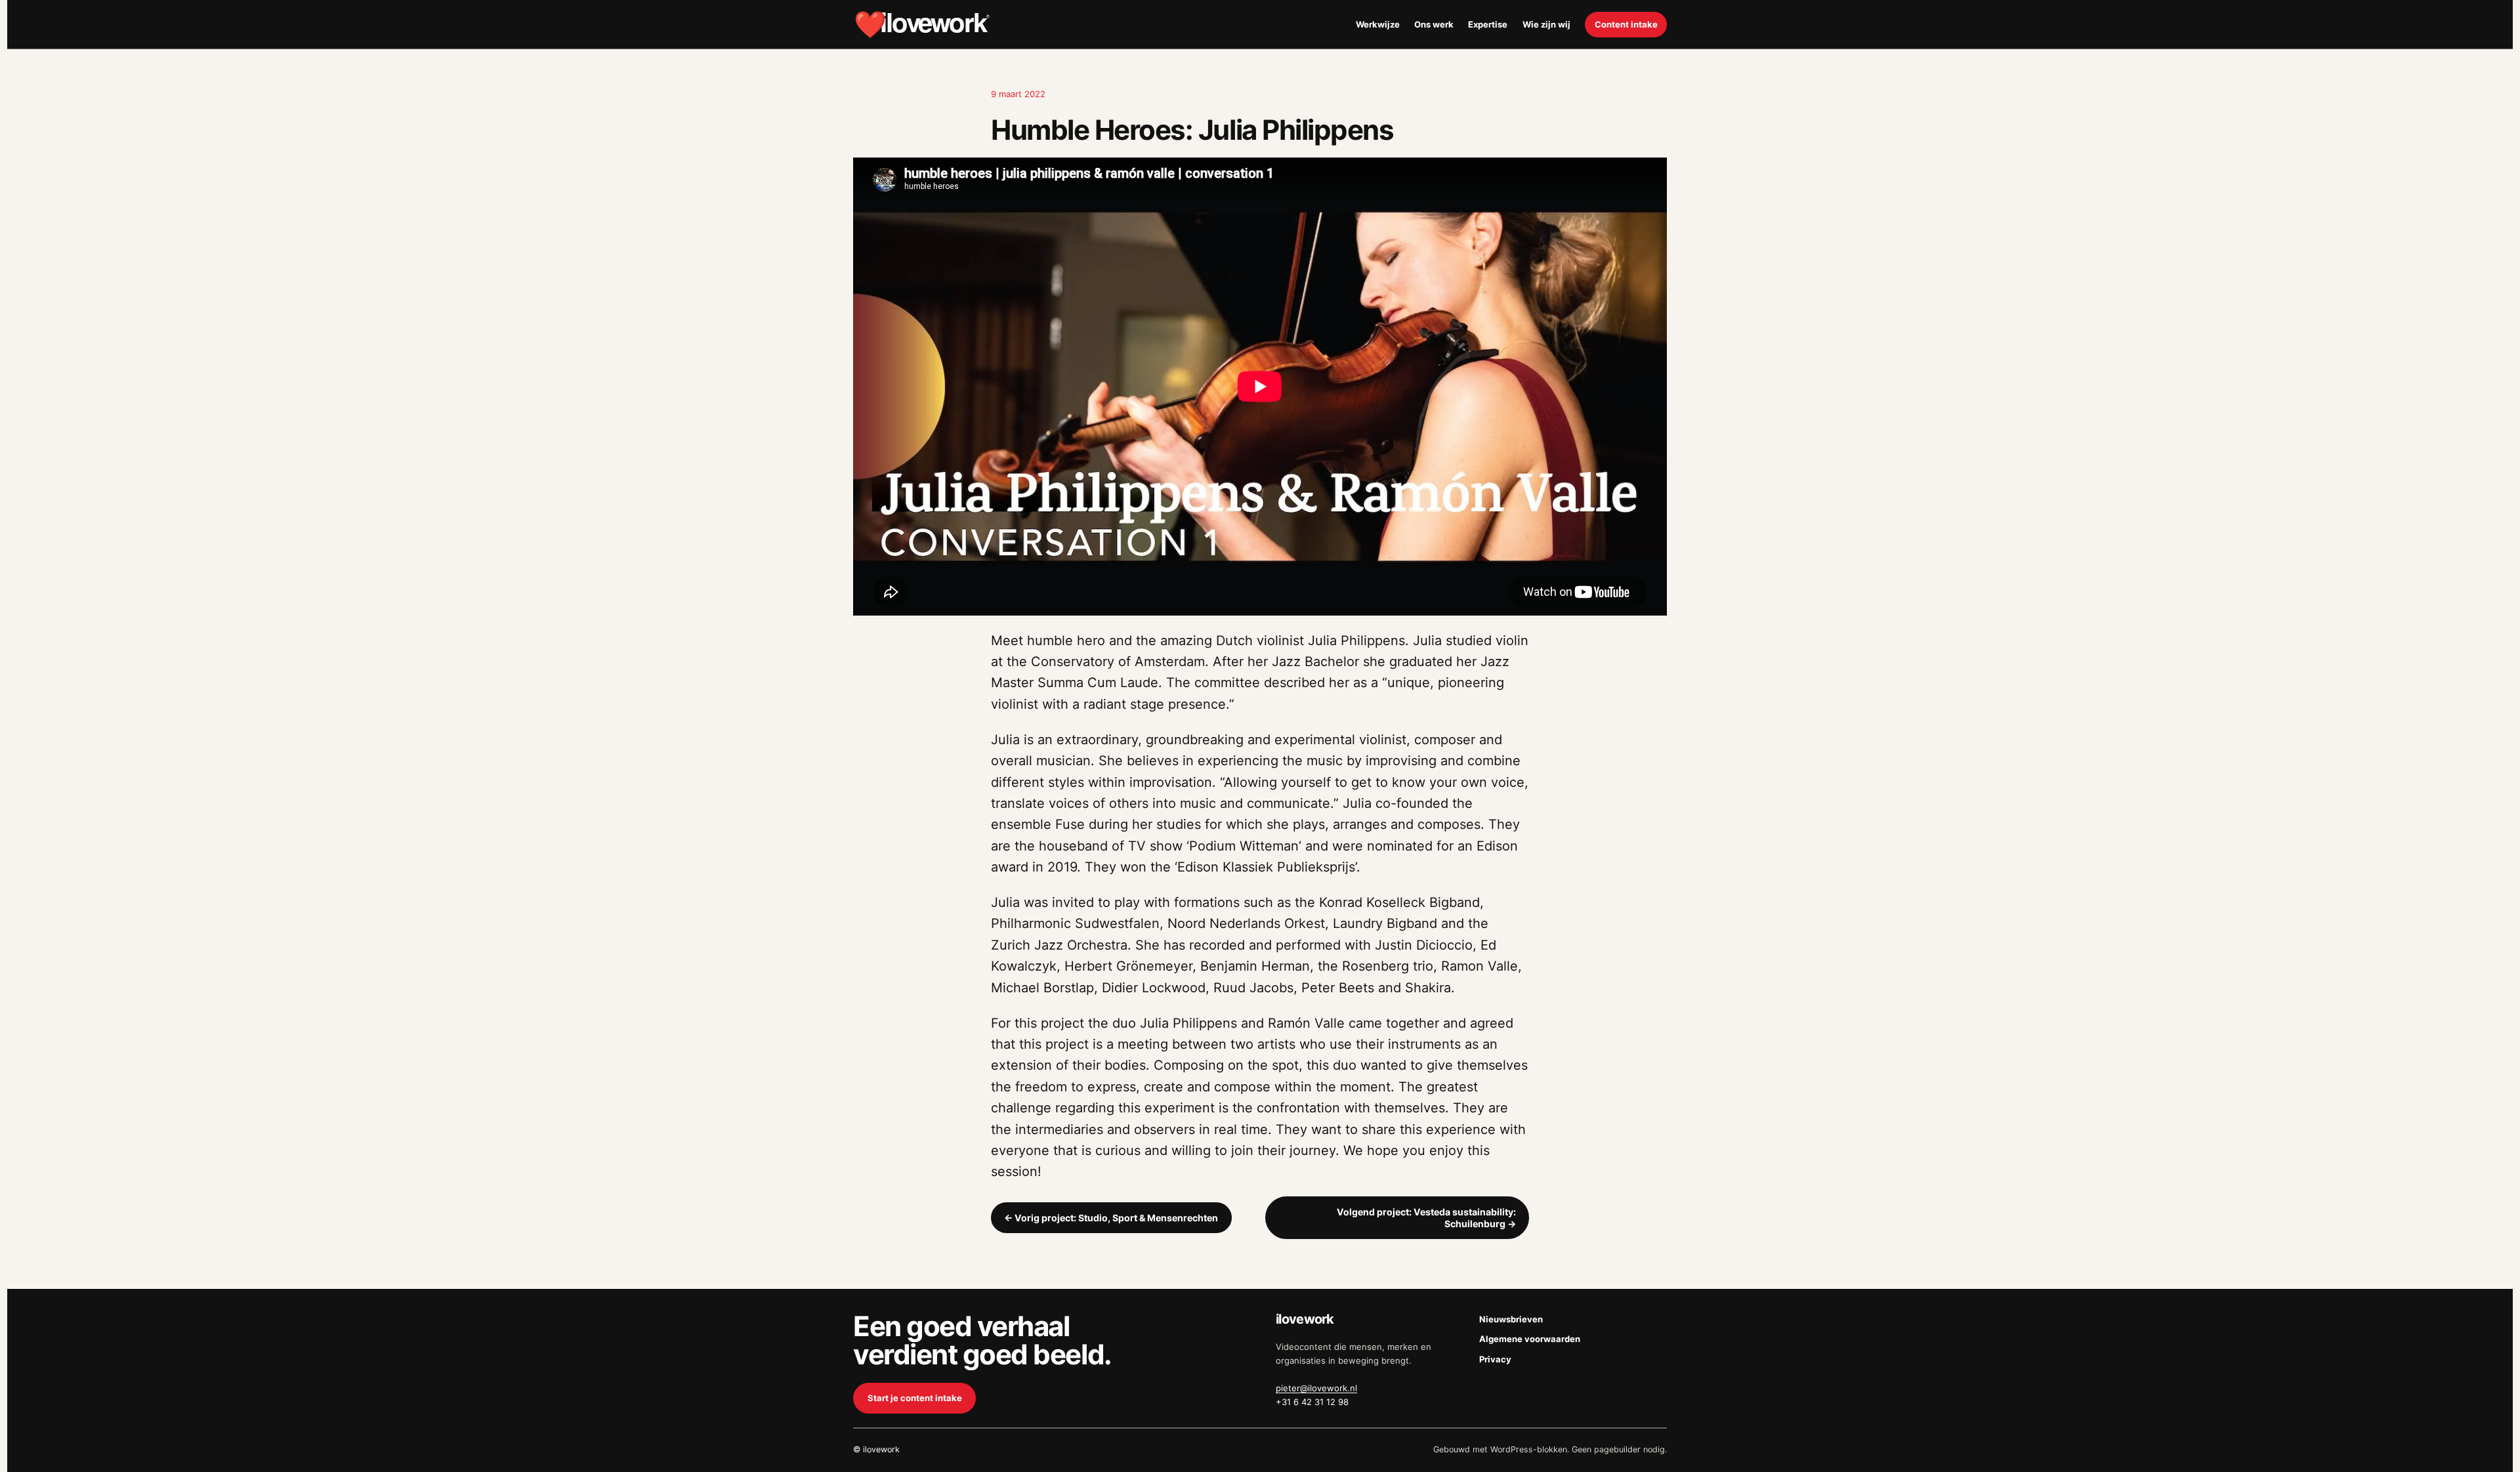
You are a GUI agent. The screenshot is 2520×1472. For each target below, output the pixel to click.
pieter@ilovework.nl (1316, 1388)
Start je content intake (915, 1398)
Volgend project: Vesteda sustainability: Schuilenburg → (1426, 1218)
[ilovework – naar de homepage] (922, 24)
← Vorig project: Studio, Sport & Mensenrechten (1111, 1218)
